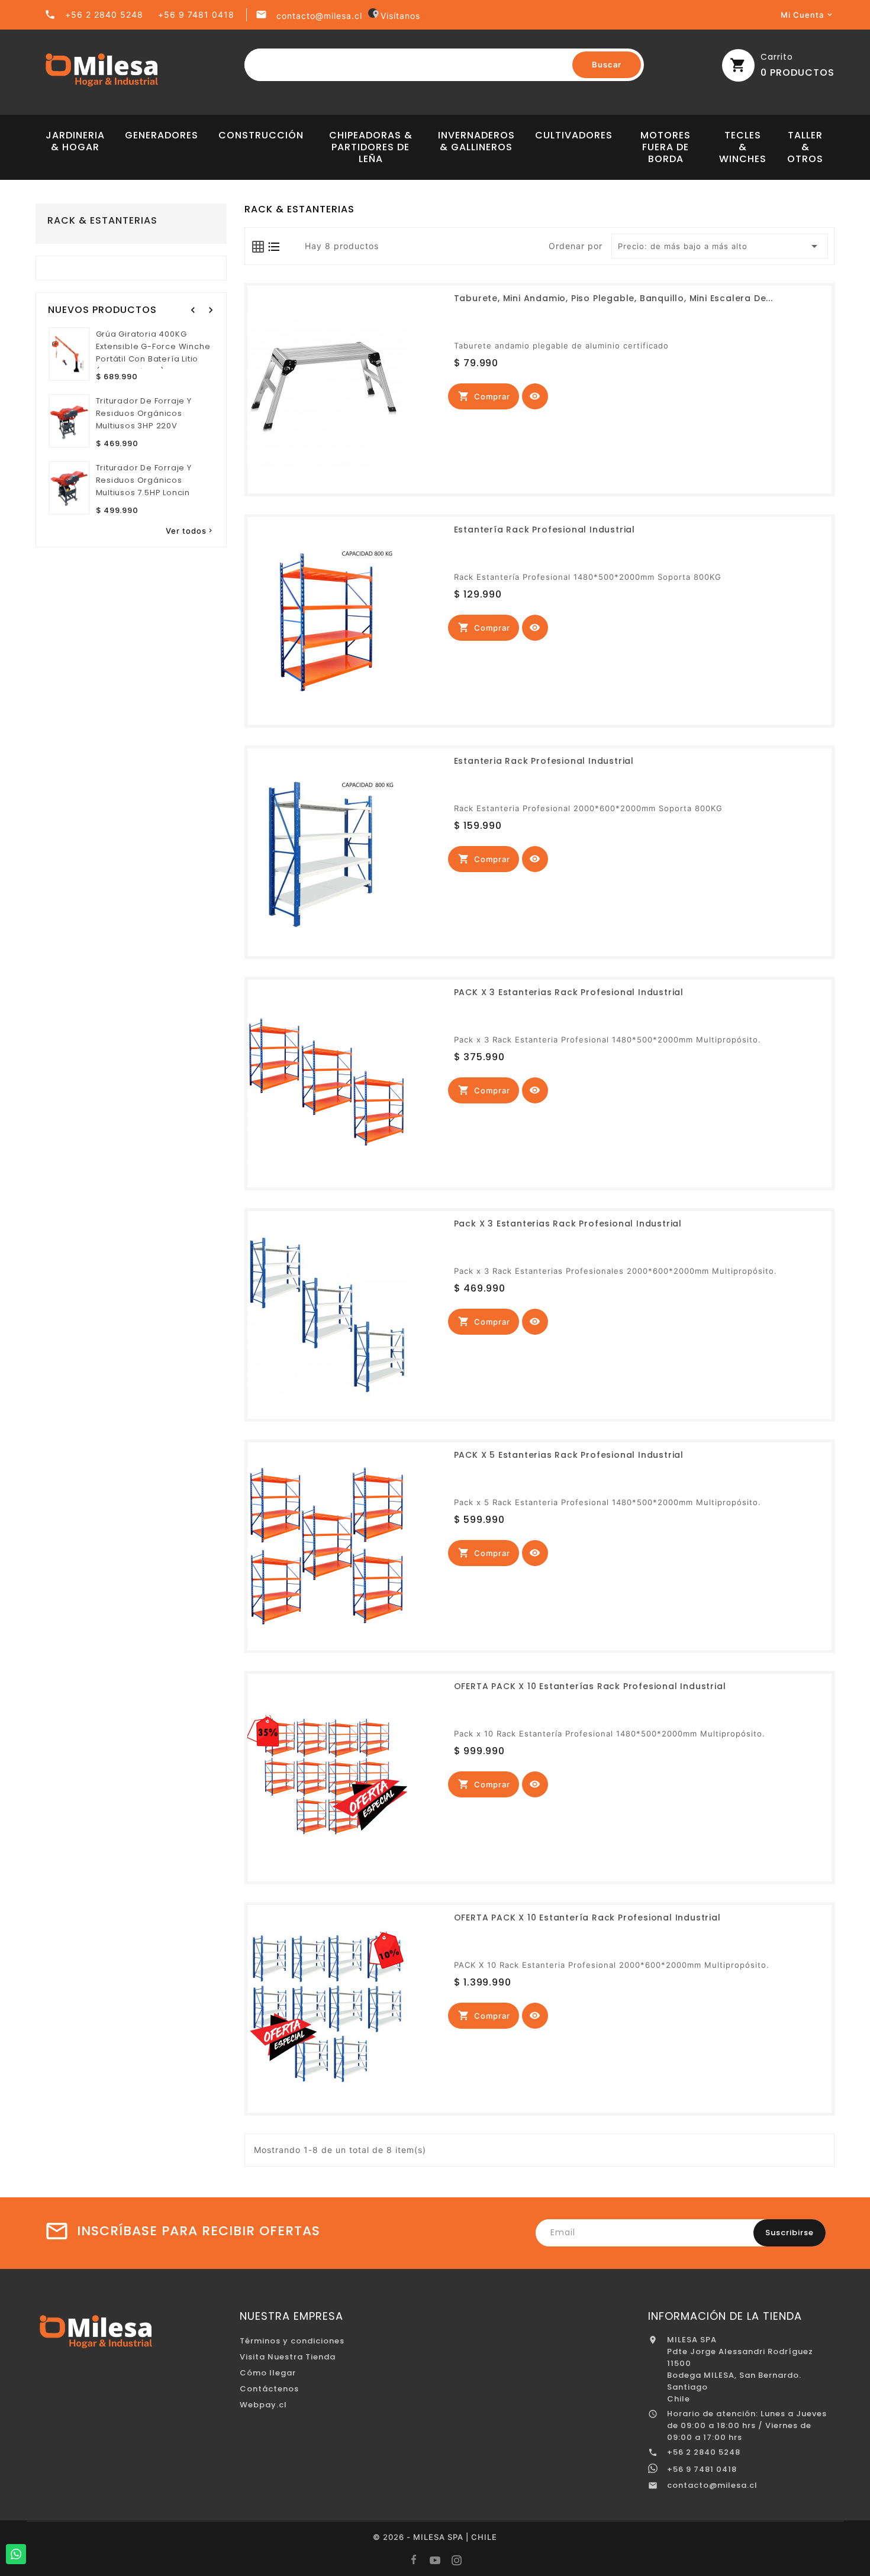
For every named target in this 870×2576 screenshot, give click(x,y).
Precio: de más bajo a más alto (720, 246)
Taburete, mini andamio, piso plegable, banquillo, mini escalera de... (613, 298)
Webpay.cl (263, 2405)
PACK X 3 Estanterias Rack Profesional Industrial (569, 992)
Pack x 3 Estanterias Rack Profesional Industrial (568, 1224)
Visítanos (396, 16)
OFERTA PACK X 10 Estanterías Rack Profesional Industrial (590, 1686)
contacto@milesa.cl (319, 16)
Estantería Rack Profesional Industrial (544, 530)
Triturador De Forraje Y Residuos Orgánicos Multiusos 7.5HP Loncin (144, 480)
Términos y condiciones (292, 2341)
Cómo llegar (268, 2373)
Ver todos (190, 531)
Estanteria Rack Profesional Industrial (544, 761)
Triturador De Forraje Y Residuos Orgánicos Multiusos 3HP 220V (144, 413)
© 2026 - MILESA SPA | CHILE (435, 2537)
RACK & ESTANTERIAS (102, 221)
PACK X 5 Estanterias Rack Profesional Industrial (569, 1455)
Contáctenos (269, 2389)
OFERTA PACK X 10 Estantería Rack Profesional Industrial (587, 1918)
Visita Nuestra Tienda (288, 2357)
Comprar (484, 396)
